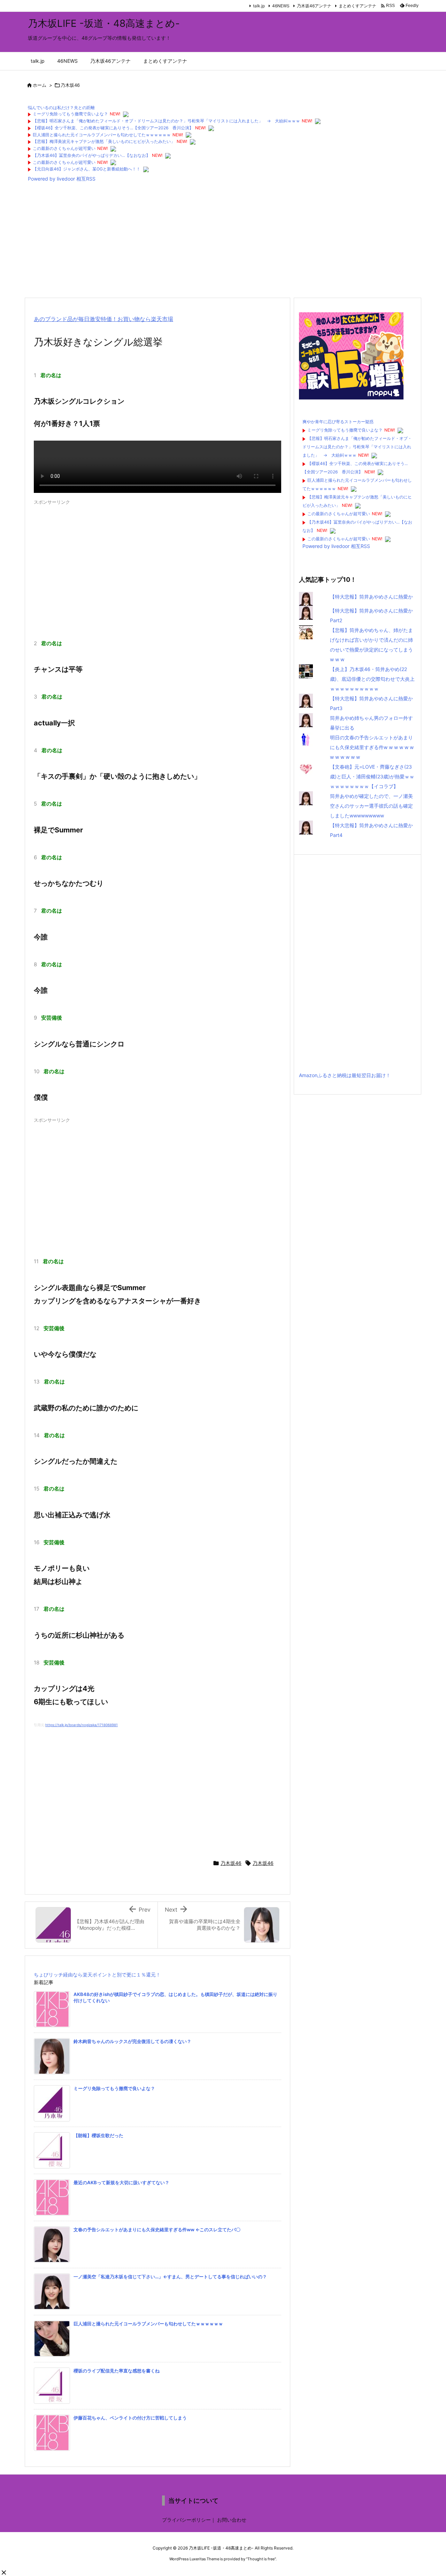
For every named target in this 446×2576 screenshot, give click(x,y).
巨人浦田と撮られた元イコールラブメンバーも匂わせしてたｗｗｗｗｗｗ (102, 135)
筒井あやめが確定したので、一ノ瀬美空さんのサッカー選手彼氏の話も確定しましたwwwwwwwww (371, 806)
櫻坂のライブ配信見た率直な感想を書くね (117, 2371)
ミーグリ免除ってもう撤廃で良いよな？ (70, 114)
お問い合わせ (232, 2520)
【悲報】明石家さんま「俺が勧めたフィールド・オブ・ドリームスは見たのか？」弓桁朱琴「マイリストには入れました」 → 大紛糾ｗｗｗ (166, 121)
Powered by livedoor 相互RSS (62, 179)
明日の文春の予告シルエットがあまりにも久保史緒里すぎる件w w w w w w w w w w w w (372, 747)
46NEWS (281, 6)
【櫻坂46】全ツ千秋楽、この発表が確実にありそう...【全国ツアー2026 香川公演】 (113, 128)
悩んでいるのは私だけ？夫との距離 (61, 108)
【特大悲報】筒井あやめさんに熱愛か (371, 597)
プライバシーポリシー (186, 2520)
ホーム (40, 85)
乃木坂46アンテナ (314, 6)
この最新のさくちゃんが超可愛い (64, 148)
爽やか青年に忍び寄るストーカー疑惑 (338, 422)
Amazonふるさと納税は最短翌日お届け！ (345, 1075)
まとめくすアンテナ (357, 6)
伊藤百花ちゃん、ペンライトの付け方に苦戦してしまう (130, 2418)
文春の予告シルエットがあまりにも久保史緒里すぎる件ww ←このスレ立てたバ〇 (157, 2230)
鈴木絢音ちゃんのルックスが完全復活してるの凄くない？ (132, 2041)
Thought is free (261, 2559)
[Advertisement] (223, 242)
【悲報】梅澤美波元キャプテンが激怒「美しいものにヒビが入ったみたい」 (104, 141)
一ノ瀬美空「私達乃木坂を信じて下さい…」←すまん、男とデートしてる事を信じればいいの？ (170, 2277)
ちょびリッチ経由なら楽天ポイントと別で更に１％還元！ (97, 1975)
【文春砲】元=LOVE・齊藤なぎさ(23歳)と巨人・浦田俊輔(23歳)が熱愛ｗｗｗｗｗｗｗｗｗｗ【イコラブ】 (372, 776)
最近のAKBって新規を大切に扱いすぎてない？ (121, 2182)
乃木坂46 (70, 85)
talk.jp (259, 6)
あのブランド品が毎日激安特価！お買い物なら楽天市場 (103, 319)
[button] (4, 2573)
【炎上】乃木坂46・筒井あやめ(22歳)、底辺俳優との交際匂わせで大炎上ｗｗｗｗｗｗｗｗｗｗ (372, 679)
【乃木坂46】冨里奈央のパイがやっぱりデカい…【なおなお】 (91, 155)
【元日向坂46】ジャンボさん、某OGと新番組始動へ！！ (87, 169)
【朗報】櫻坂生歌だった (98, 2135)
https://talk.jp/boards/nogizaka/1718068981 (82, 1725)
